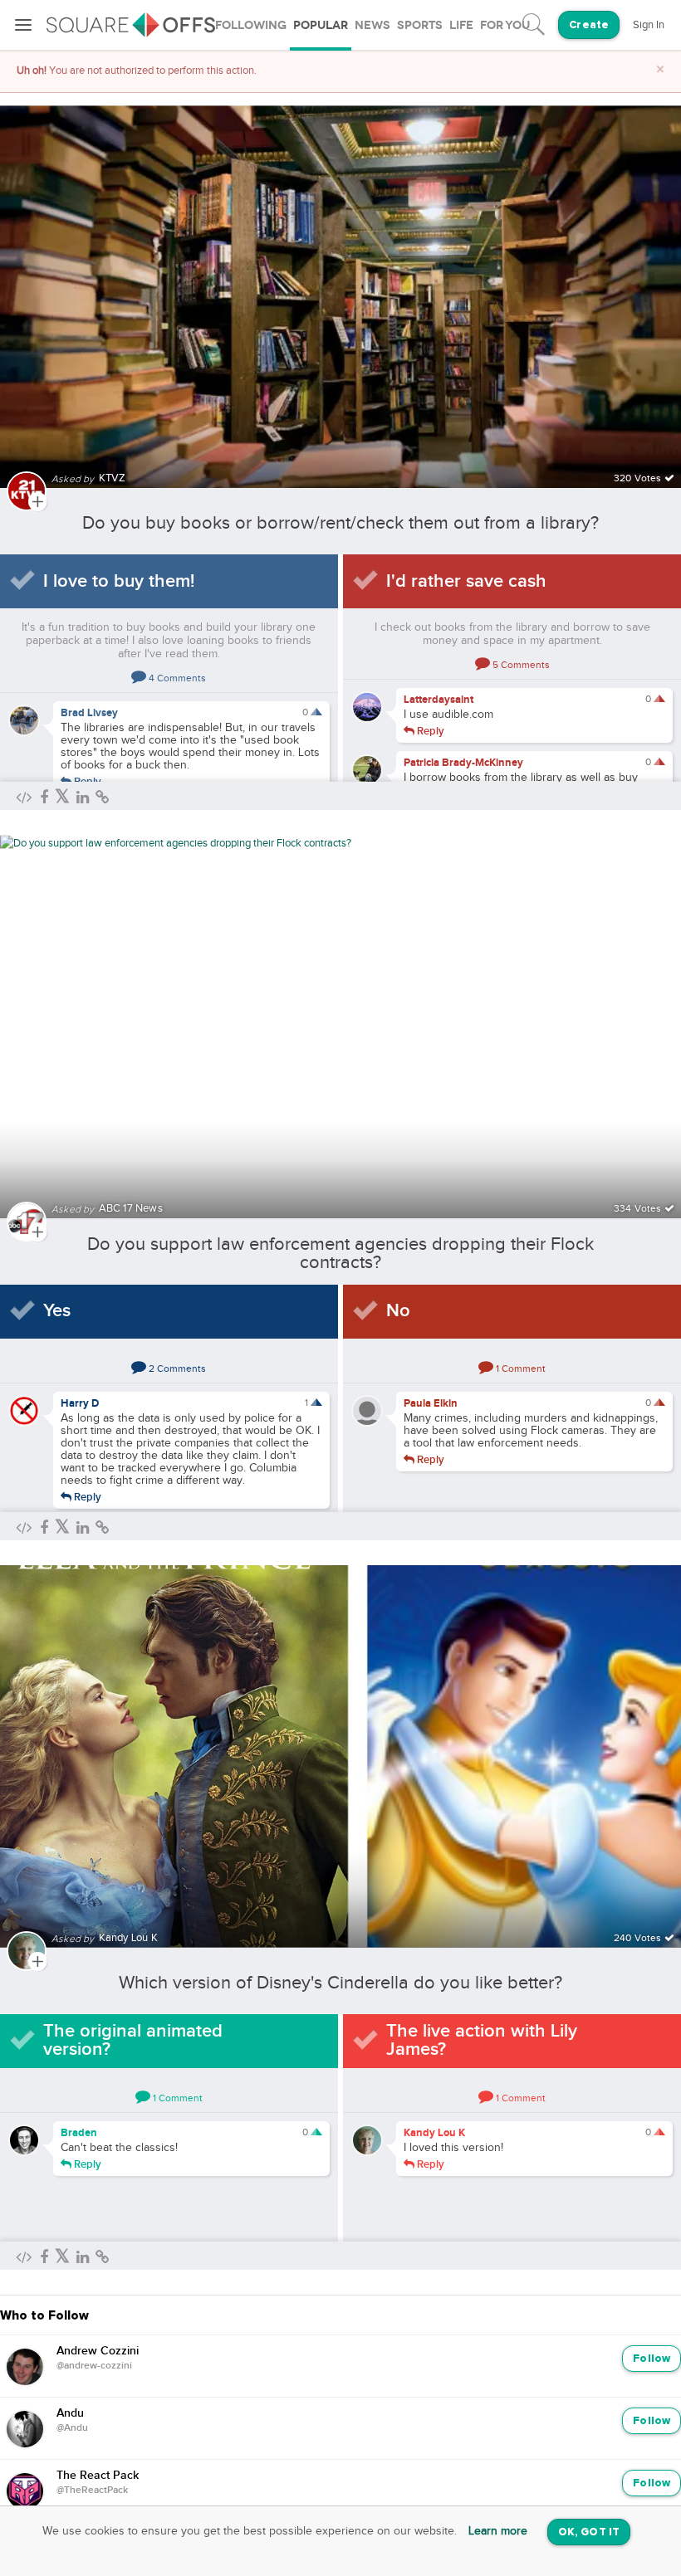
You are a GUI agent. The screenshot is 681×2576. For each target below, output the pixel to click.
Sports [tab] (420, 25)
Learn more (498, 2531)
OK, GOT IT (589, 2532)
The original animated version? (133, 2040)
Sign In (649, 25)
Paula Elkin (431, 1403)
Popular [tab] (321, 25)
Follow (652, 2359)
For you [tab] (505, 25)
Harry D (80, 1403)
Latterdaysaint (438, 700)
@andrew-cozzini (94, 2366)
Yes (57, 1311)
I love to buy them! (119, 581)
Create (589, 25)
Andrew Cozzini (98, 2351)
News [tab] (372, 25)
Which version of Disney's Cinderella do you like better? (340, 1983)
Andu (70, 2413)
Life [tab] (461, 25)
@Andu (72, 2428)
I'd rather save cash (466, 581)
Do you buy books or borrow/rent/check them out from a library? (340, 523)
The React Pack (98, 2476)
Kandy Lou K (434, 2133)
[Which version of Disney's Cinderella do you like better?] (340, 1747)
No (398, 1311)
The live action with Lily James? (482, 2040)
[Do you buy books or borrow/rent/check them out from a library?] (340, 287)
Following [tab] (251, 25)
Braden (79, 2133)
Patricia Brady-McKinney (463, 763)
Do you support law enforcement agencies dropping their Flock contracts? (340, 1253)
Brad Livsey (89, 713)
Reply (86, 781)
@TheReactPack (92, 2491)
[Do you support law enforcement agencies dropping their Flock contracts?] (340, 1016)
